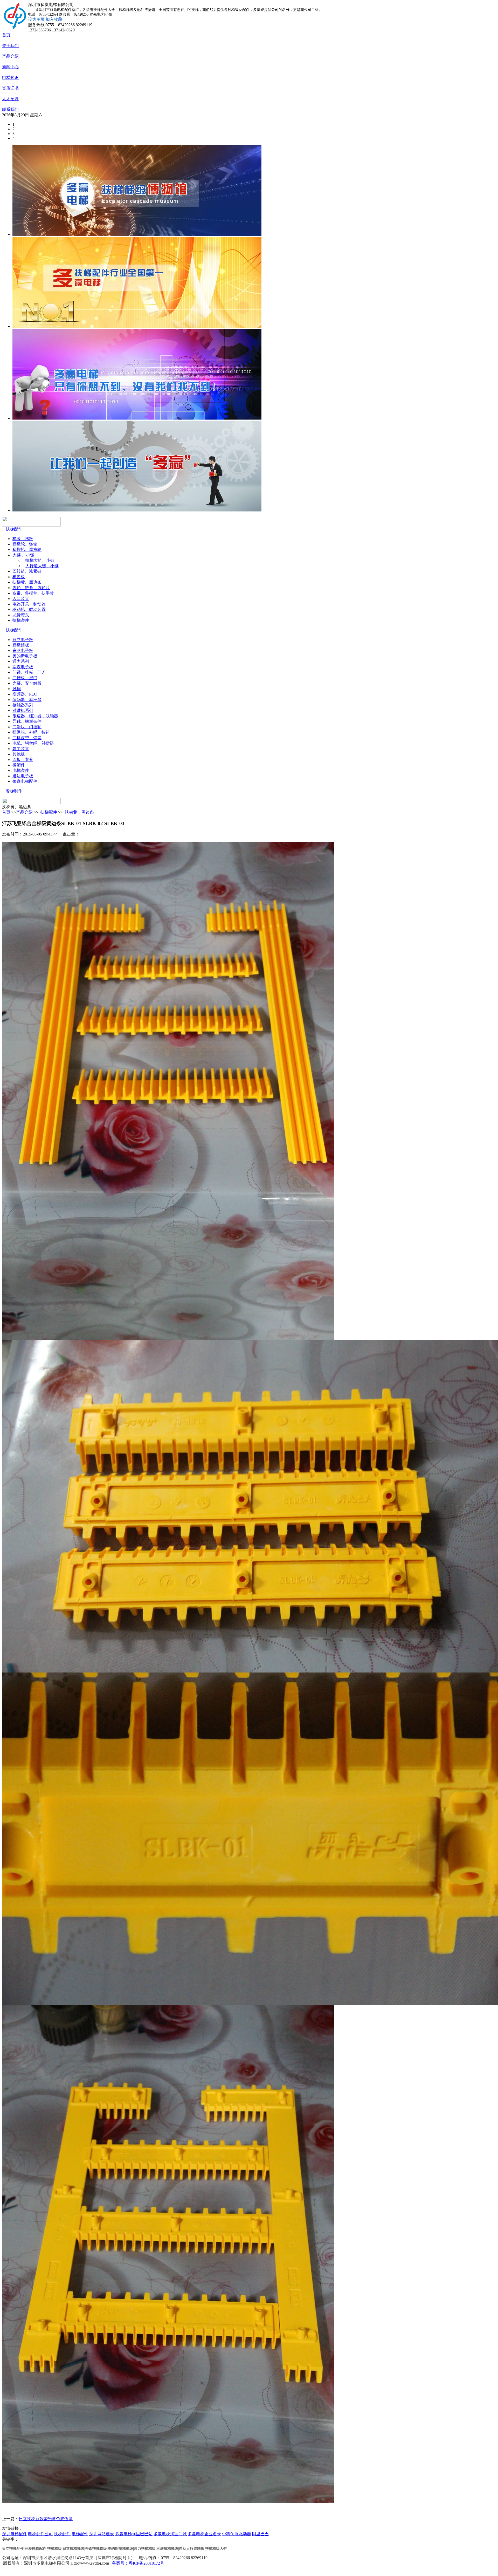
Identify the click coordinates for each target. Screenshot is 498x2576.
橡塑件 (19, 765)
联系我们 (10, 109)
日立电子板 (23, 640)
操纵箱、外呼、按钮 (31, 732)
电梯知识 (10, 77)
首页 (6, 35)
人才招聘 (10, 99)
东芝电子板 (23, 650)
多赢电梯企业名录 (204, 2534)
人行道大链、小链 (42, 566)
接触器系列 (23, 705)
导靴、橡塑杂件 (27, 721)
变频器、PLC (25, 694)
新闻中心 (10, 67)
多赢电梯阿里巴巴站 (134, 2534)
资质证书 (10, 88)
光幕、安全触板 (27, 683)
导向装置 (21, 749)
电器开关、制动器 (29, 604)
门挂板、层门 (25, 678)
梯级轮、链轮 (25, 544)
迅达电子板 (23, 776)
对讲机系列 (23, 710)
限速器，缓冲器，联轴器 (35, 716)
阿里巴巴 (260, 2534)
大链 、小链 (23, 555)
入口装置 (21, 599)
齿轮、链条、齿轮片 (31, 588)
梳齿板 (19, 577)
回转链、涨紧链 (27, 571)
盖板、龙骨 (23, 760)
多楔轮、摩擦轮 (27, 549)
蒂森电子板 (23, 667)
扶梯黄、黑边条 (27, 582)
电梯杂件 (21, 770)
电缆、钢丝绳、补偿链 (33, 743)
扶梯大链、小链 (40, 560)
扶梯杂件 (21, 620)
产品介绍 (10, 56)
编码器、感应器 (27, 700)
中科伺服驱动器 (237, 2534)
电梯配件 (80, 2534)
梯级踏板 (21, 645)
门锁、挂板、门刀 (29, 672)
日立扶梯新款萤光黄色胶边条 (46, 2519)
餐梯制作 (14, 791)
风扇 (17, 689)
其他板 (19, 754)
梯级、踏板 (23, 539)
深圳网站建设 (102, 2534)
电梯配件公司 (40, 2534)
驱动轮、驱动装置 (29, 609)
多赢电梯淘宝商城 (170, 2534)
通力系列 (21, 661)
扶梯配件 (14, 529)
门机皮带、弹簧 (27, 738)
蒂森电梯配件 (25, 781)
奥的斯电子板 (25, 656)
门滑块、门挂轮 (27, 727)
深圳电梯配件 (15, 2534)
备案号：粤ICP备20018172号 (138, 2563)
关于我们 (10, 46)
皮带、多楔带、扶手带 (33, 593)
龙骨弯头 (21, 615)
